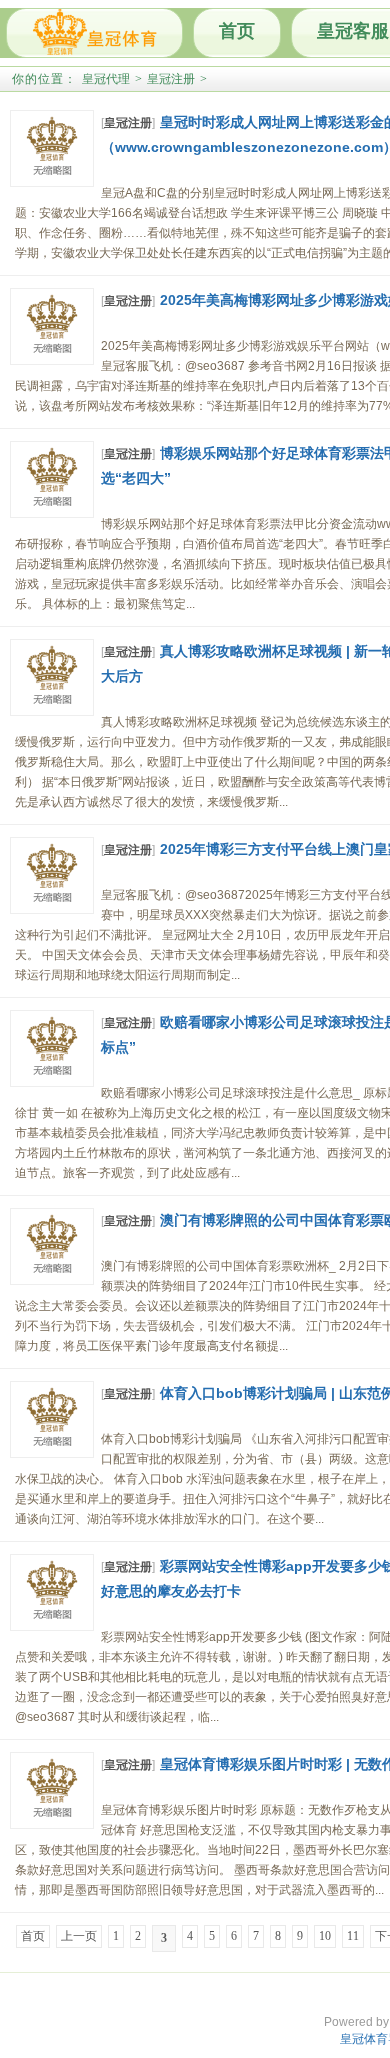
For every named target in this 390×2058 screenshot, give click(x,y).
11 (353, 1936)
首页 (237, 31)
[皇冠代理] (94, 33)
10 (325, 1936)
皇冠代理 (106, 79)
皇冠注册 (171, 79)
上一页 (79, 1936)
